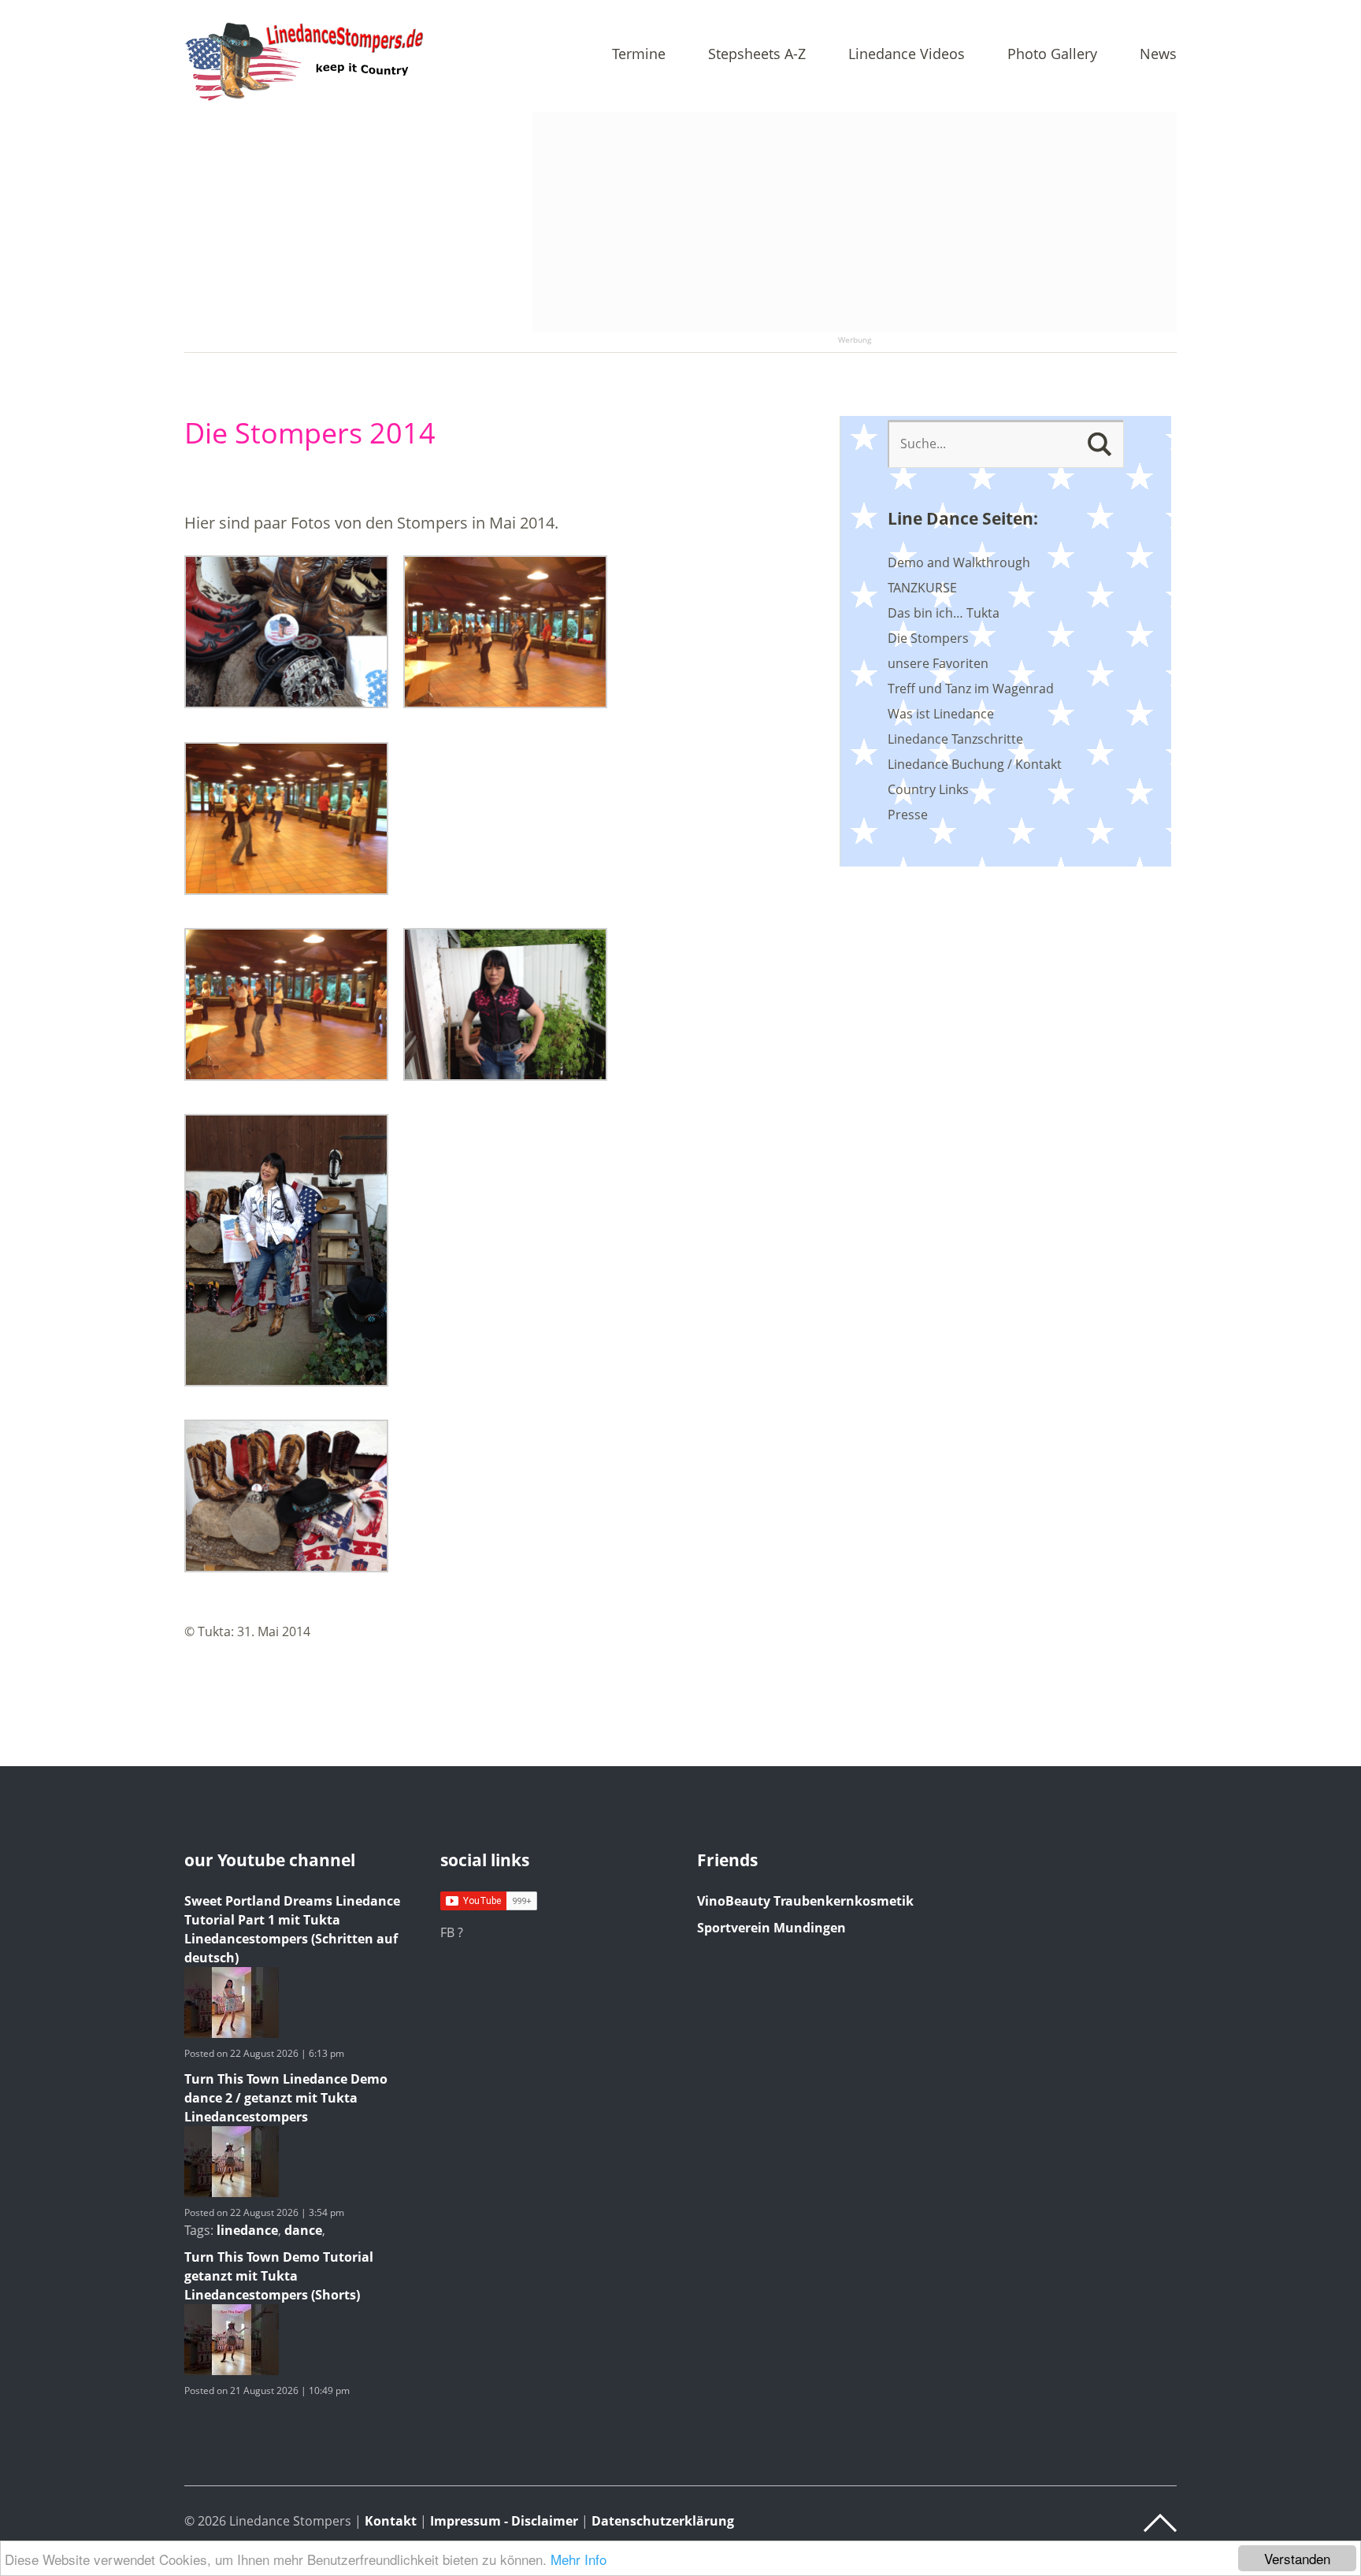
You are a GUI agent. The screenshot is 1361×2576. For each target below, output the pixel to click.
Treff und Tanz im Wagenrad (971, 689)
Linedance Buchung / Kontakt (975, 764)
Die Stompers (928, 638)
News (1158, 55)
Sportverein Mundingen (771, 1928)
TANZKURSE (922, 588)
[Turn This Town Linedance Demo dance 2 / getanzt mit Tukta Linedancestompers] (232, 2192)
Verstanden (1297, 2558)
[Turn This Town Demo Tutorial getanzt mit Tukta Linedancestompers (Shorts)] (232, 2370)
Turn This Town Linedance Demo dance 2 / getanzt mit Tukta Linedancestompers (286, 2098)
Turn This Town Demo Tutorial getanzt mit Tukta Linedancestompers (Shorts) (279, 2276)
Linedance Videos (907, 55)
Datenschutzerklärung (663, 2521)
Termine (639, 55)
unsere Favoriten (938, 663)
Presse (908, 815)
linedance (247, 2230)
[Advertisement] (854, 222)
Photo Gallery (1052, 55)
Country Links (928, 789)
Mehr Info (579, 2559)
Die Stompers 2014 (310, 433)
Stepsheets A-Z (757, 55)
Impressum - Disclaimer (504, 2521)
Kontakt (391, 2521)
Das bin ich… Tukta (944, 613)
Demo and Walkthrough (959, 562)
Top (1160, 2523)
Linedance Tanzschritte (955, 739)
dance (303, 2230)
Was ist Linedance (941, 714)
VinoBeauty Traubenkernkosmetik (805, 1901)
